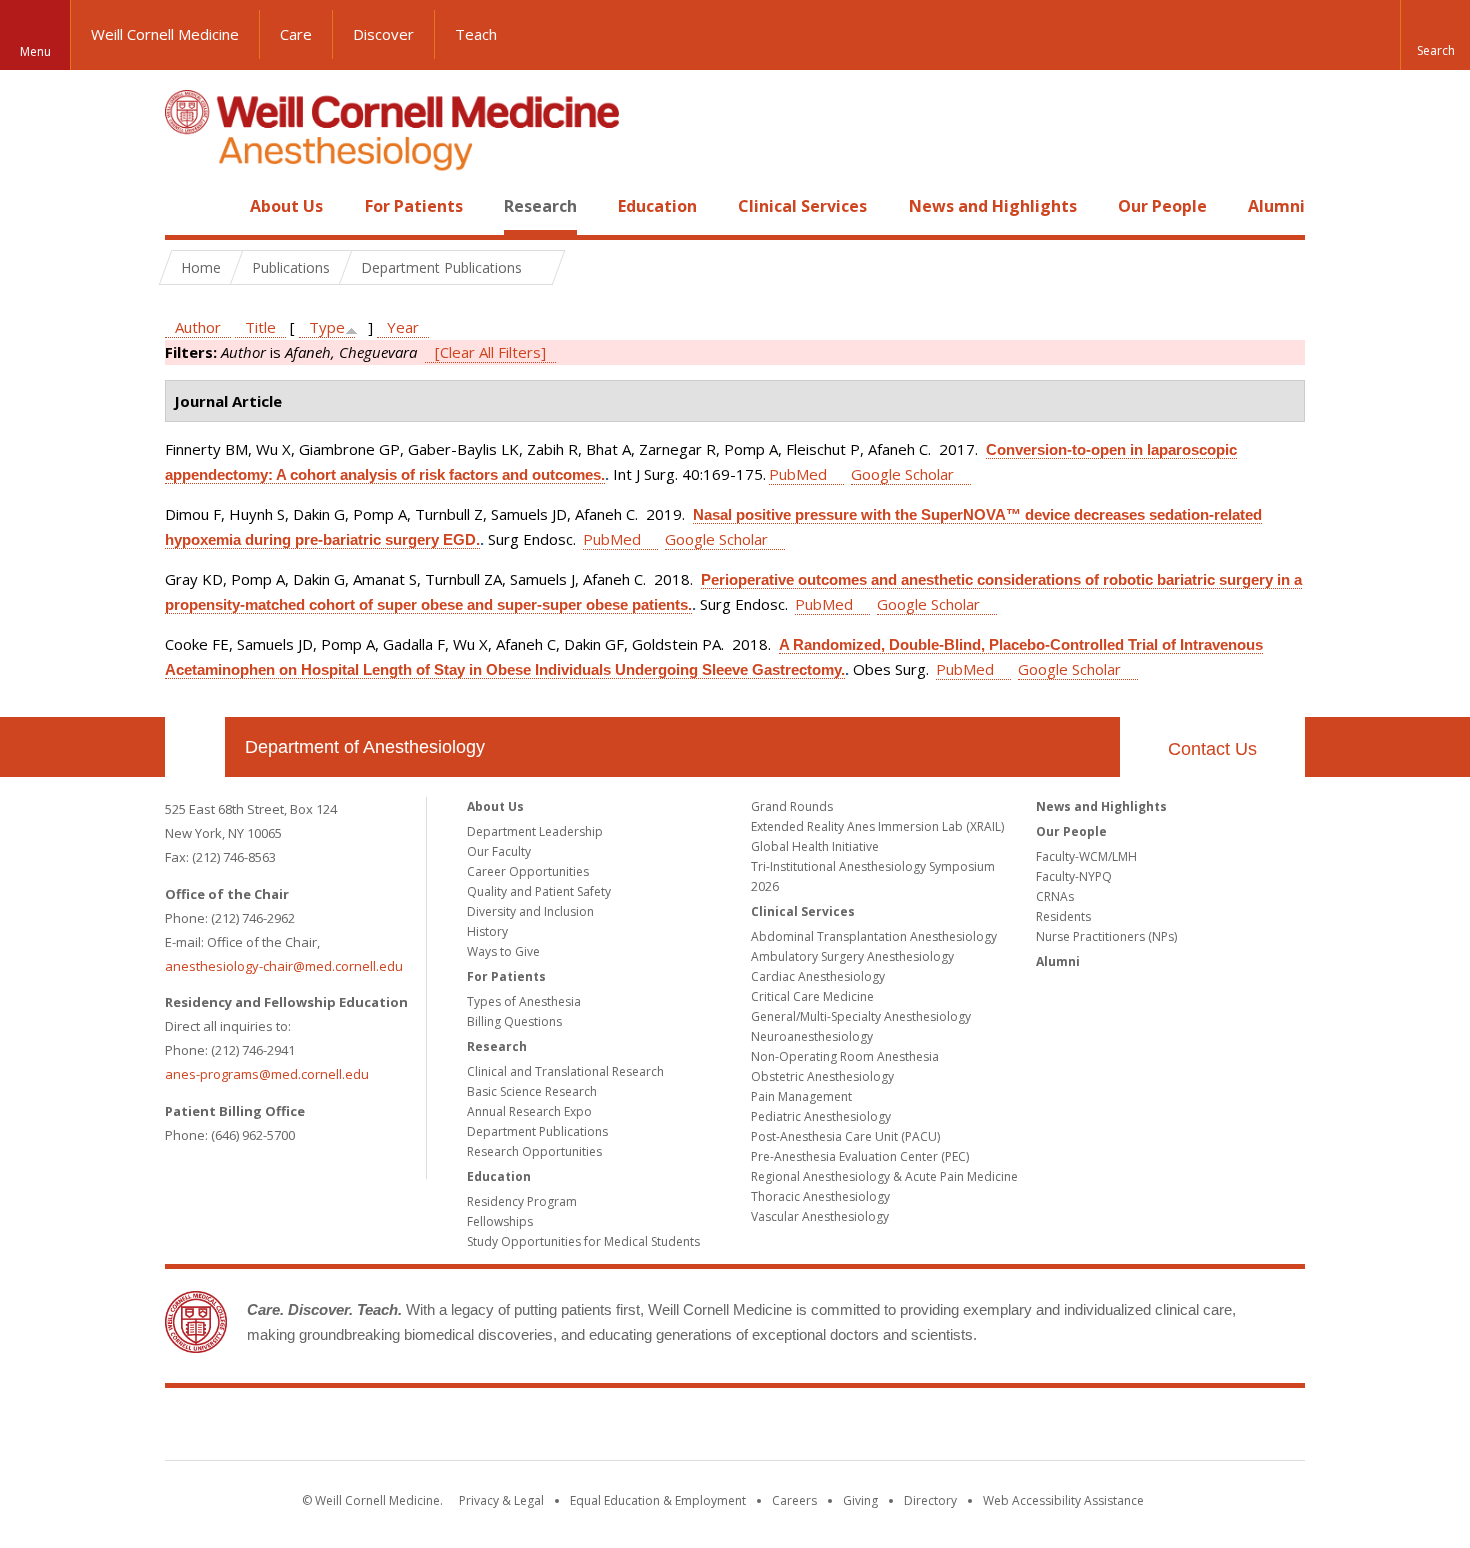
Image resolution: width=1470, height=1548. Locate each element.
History (487, 931)
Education (657, 206)
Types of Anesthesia (524, 1001)
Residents (1063, 916)
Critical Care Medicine (812, 996)
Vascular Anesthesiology (820, 1216)
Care (296, 34)
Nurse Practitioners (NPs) (1106, 936)
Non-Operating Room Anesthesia (845, 1056)
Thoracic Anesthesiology (820, 1196)
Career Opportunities (528, 871)
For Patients (414, 206)
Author (198, 327)
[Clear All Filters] (490, 352)
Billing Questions (514, 1021)
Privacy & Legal (501, 1500)
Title (260, 327)
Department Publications (537, 1131)
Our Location (195, 747)
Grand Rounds (792, 806)
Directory (930, 1500)
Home (187, 206)
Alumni (1276, 206)
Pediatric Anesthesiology (821, 1116)
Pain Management (801, 1096)
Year (403, 327)
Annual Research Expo (529, 1111)
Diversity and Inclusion (530, 911)
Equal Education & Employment (658, 1500)
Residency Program (522, 1201)
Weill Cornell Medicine (165, 34)
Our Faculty (499, 851)
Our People (1162, 206)
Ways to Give (503, 951)
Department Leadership (535, 831)
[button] (1435, 35)
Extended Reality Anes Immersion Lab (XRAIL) (877, 826)
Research (540, 206)
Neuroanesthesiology (812, 1036)
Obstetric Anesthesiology (822, 1076)
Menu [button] (35, 51)
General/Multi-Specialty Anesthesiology (861, 1016)
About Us (286, 206)
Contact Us (1212, 749)
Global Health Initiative (815, 846)
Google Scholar (902, 474)
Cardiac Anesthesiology (818, 976)
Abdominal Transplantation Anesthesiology (874, 936)
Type (327, 327)
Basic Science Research (532, 1091)
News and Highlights (993, 206)
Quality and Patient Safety (539, 891)
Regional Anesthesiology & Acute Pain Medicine (884, 1176)
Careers (794, 1500)
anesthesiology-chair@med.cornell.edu (284, 966)
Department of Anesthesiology (365, 747)
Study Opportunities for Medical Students (583, 1241)
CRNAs (1055, 896)
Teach (476, 34)
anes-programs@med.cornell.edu (267, 1074)
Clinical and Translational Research (565, 1071)
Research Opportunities (534, 1151)
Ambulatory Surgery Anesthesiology (852, 956)
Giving (860, 1500)
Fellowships (500, 1221)
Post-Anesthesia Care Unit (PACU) (845, 1136)
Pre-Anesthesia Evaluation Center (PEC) (860, 1156)
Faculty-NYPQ (1074, 876)
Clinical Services (802, 206)
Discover (383, 34)
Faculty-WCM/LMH (1086, 856)
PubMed (798, 474)
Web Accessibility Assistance (1063, 1500)
